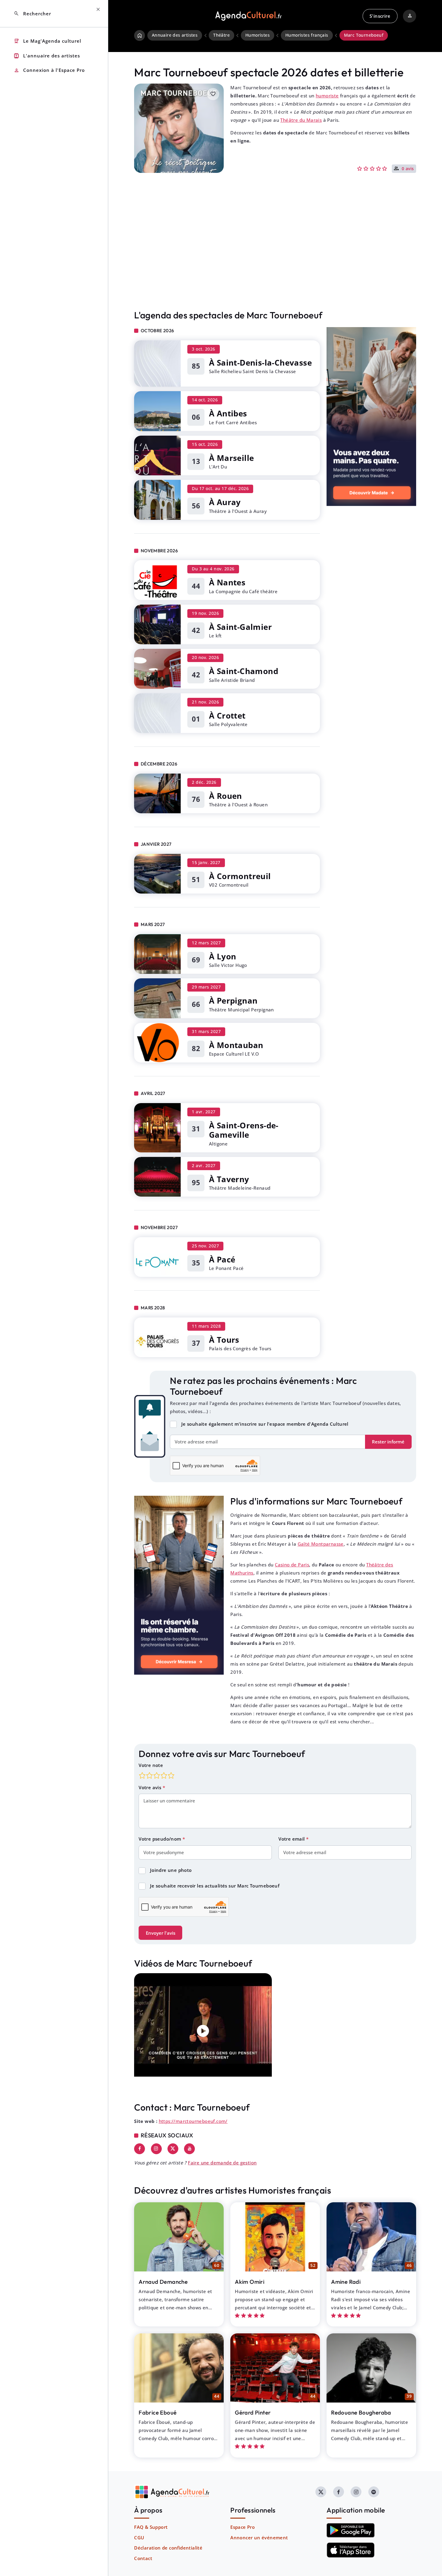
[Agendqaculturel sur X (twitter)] (321, 2492)
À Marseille (231, 458)
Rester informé (388, 1442)
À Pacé (222, 1259)
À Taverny (229, 1179)
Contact (143, 2558)
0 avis (408, 169)
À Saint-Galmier (240, 627)
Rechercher (32, 14)
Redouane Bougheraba (361, 2412)
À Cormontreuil (240, 876)
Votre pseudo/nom (161, 1839)
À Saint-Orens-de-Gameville (244, 1130)
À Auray (225, 502)
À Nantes (227, 582)
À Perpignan (233, 1001)
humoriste (327, 96)
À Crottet (227, 716)
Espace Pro (242, 2527)
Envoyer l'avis (161, 1933)
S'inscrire (380, 16)
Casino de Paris (292, 1565)
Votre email (292, 1839)
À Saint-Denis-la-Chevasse (260, 363)
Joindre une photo (171, 1870)
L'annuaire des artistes (47, 56)
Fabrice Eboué (158, 2412)
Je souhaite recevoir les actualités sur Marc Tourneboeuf (215, 1886)
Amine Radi (346, 2282)
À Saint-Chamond (244, 671)
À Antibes (228, 413)
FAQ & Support (151, 2527)
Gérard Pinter (253, 2412)
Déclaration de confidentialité (168, 2548)
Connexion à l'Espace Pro (49, 71)
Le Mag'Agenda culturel (47, 41)
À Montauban (236, 1045)
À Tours (224, 1340)
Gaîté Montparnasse (321, 1544)
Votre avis (150, 1787)
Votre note (151, 1765)
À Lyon (223, 956)
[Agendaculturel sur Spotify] (374, 2492)
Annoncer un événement (259, 2538)
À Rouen (226, 796)
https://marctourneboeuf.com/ (193, 2121)
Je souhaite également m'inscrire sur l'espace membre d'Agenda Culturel (265, 1424)
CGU (139, 2538)
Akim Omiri (250, 2282)
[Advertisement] (275, 254)
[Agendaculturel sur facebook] (339, 2492)
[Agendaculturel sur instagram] (356, 2492)
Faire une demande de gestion (222, 2163)
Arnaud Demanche (163, 2282)
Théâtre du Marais (301, 120)
